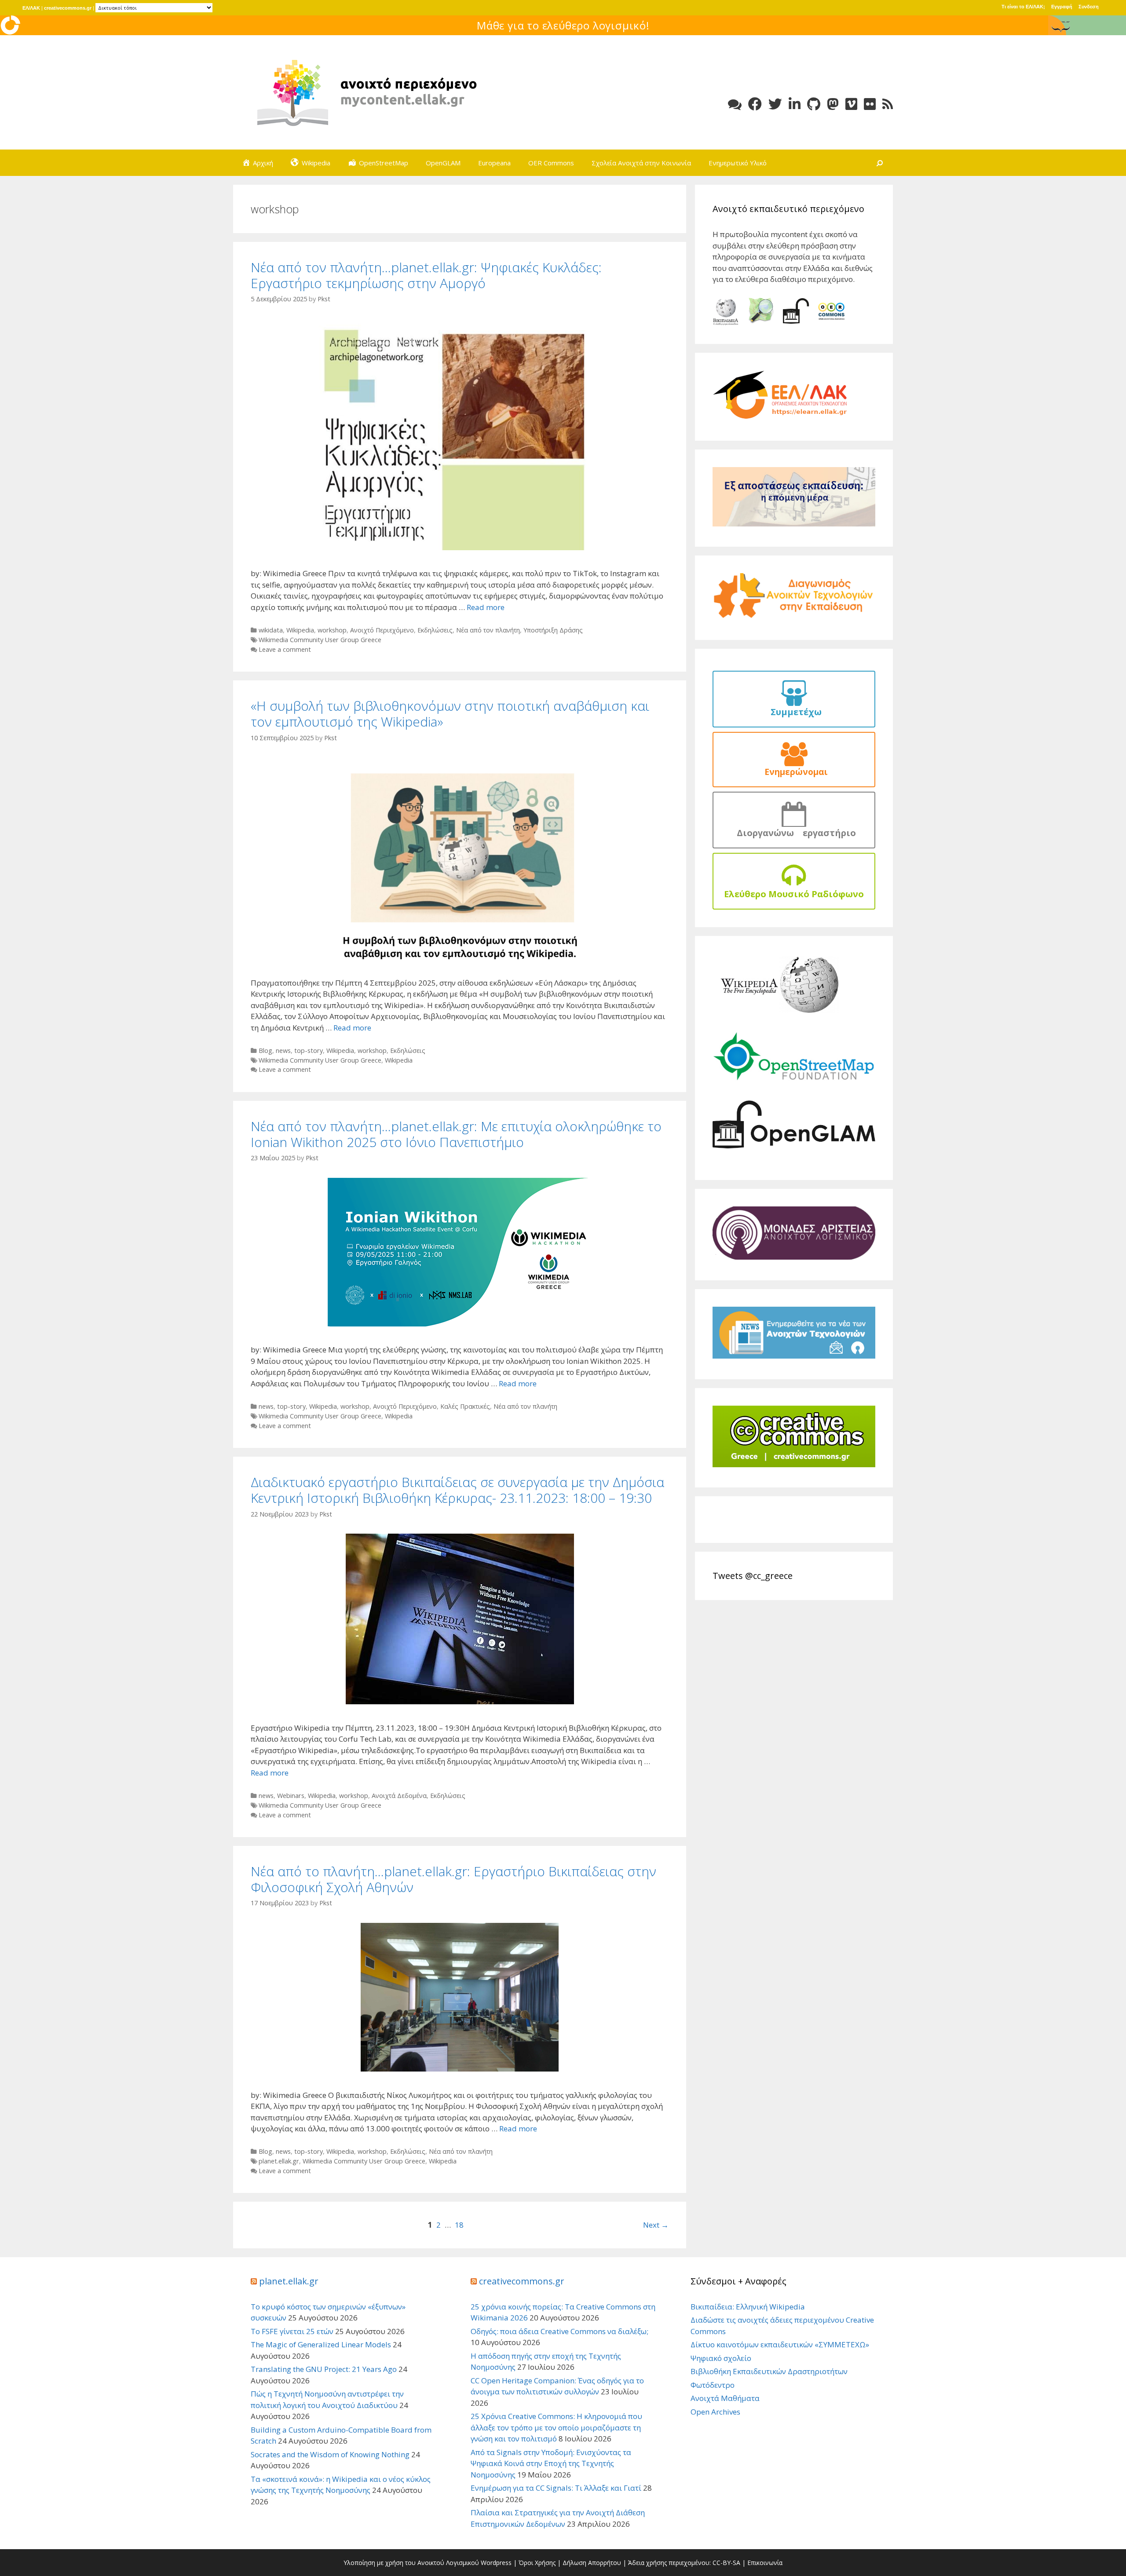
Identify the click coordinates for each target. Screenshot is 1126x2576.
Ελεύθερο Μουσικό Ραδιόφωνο (794, 894)
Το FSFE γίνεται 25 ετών (292, 2331)
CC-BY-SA (726, 2563)
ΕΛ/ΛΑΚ (31, 8)
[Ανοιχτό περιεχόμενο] (365, 92)
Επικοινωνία (765, 2563)
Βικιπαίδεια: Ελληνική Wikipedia (748, 2307)
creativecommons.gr (68, 8)
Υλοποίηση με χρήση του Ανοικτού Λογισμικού (411, 2563)
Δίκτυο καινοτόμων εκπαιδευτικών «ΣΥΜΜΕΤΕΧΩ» (780, 2344)
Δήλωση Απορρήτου (592, 2563)
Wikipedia (300, 630)
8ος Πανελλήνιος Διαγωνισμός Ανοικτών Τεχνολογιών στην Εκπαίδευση (563, 25)
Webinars (291, 1796)
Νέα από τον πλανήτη (488, 630)
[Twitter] (775, 104)
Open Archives (715, 2412)
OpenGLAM (443, 163)
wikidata (271, 630)
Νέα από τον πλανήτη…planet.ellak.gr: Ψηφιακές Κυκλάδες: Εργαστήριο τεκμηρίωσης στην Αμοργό (426, 275)
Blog (265, 1050)
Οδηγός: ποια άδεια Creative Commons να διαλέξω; (559, 2331)
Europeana (494, 163)
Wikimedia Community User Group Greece (320, 640)
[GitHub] (814, 104)
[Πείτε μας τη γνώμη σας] (735, 104)
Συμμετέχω (794, 712)
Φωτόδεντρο (713, 2385)
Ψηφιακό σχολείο (721, 2358)
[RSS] (888, 104)
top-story (309, 1050)
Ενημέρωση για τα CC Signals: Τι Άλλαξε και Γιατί (556, 2488)
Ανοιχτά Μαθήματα (725, 2398)
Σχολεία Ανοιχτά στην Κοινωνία (641, 163)
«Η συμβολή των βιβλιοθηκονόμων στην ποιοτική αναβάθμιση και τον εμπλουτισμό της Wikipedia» (450, 714)
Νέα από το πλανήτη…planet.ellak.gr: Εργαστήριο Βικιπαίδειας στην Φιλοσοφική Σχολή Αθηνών (453, 1879)
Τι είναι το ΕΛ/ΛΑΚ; (1023, 7)
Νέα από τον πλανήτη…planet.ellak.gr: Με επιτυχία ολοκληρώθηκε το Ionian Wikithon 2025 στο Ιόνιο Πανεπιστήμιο (456, 1134)
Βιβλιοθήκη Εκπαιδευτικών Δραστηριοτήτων (769, 2371)
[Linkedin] (795, 104)
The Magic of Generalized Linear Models (321, 2344)
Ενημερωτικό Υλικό (738, 163)
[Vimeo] (851, 104)
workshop (332, 630)
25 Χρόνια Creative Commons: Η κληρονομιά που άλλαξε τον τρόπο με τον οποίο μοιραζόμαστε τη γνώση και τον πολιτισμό (556, 2427)
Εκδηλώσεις (435, 630)
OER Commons (551, 163)
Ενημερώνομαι (794, 772)
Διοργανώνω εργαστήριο (794, 833)
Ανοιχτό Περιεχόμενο (382, 630)
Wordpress (496, 2563)
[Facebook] (755, 104)
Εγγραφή (1062, 7)
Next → (656, 2225)
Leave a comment (285, 649)
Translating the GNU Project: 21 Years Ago (324, 2369)
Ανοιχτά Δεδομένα (399, 1796)
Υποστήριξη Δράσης (553, 630)
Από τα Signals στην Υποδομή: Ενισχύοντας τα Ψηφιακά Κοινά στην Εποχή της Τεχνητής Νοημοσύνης (551, 2463)
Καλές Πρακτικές (465, 1406)
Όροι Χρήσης (537, 2563)
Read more (486, 607)
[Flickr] (870, 104)
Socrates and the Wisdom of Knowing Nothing (330, 2454)
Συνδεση (1089, 7)
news (283, 1050)
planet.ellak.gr (279, 2161)
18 (459, 2225)
